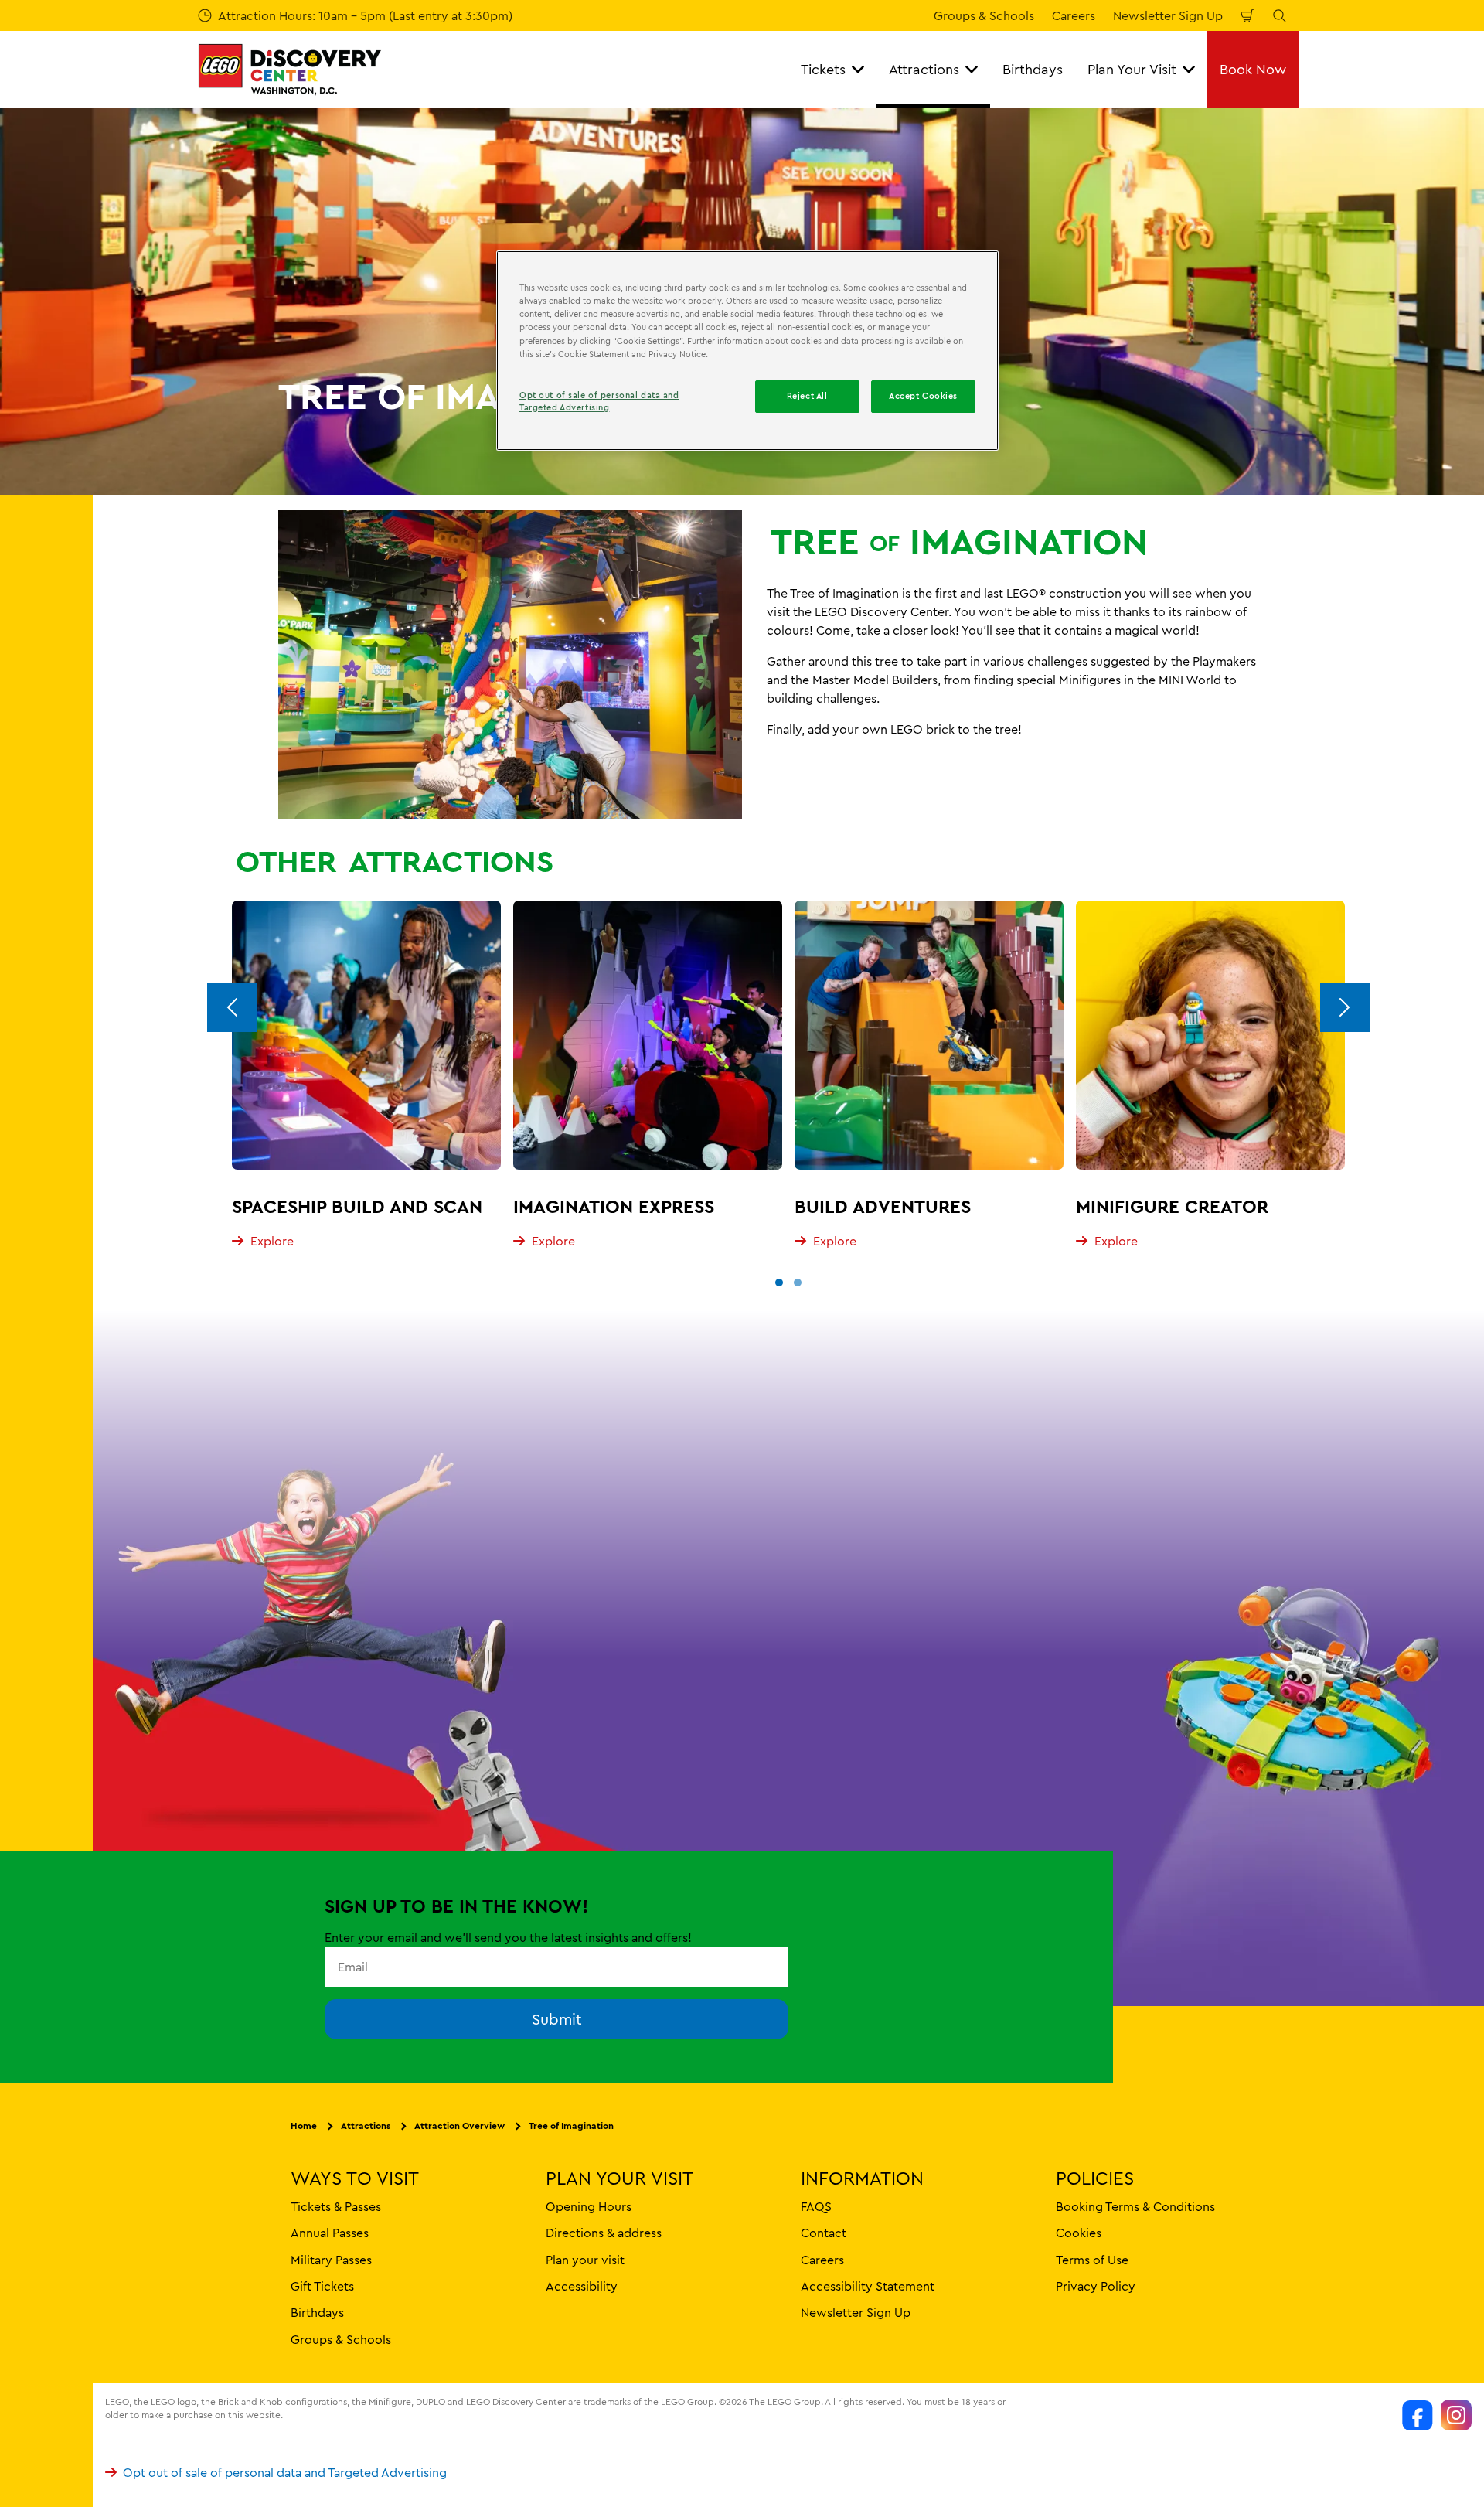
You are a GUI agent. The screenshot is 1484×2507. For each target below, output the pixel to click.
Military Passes (331, 2259)
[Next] (1345, 1007)
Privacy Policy (1096, 2285)
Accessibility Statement (868, 2285)
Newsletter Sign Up (1168, 15)
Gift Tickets (322, 2285)
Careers (1074, 15)
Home (304, 2125)
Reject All (807, 396)
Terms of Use (1092, 2259)
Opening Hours (589, 2206)
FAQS (816, 2206)
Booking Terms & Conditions (1135, 2206)
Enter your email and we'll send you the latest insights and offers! (508, 1937)
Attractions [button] (924, 69)
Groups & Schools (984, 15)
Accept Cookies (923, 396)
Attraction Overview (459, 2125)
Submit (557, 2019)
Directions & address (604, 2233)
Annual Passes (330, 2233)
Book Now (1253, 69)
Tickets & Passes (336, 2206)
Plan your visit (585, 2259)
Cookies (1079, 2233)
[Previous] (232, 1007)
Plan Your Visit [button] (1132, 69)
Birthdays (1033, 69)
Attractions (366, 2125)
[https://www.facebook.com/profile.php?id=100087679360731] (1418, 2415)
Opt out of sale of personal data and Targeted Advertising (285, 2472)
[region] (747, 350)
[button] (779, 1282)
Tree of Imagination (571, 2125)
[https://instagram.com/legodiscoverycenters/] (1456, 2415)
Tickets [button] (823, 69)
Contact (824, 2233)
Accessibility (582, 2285)
